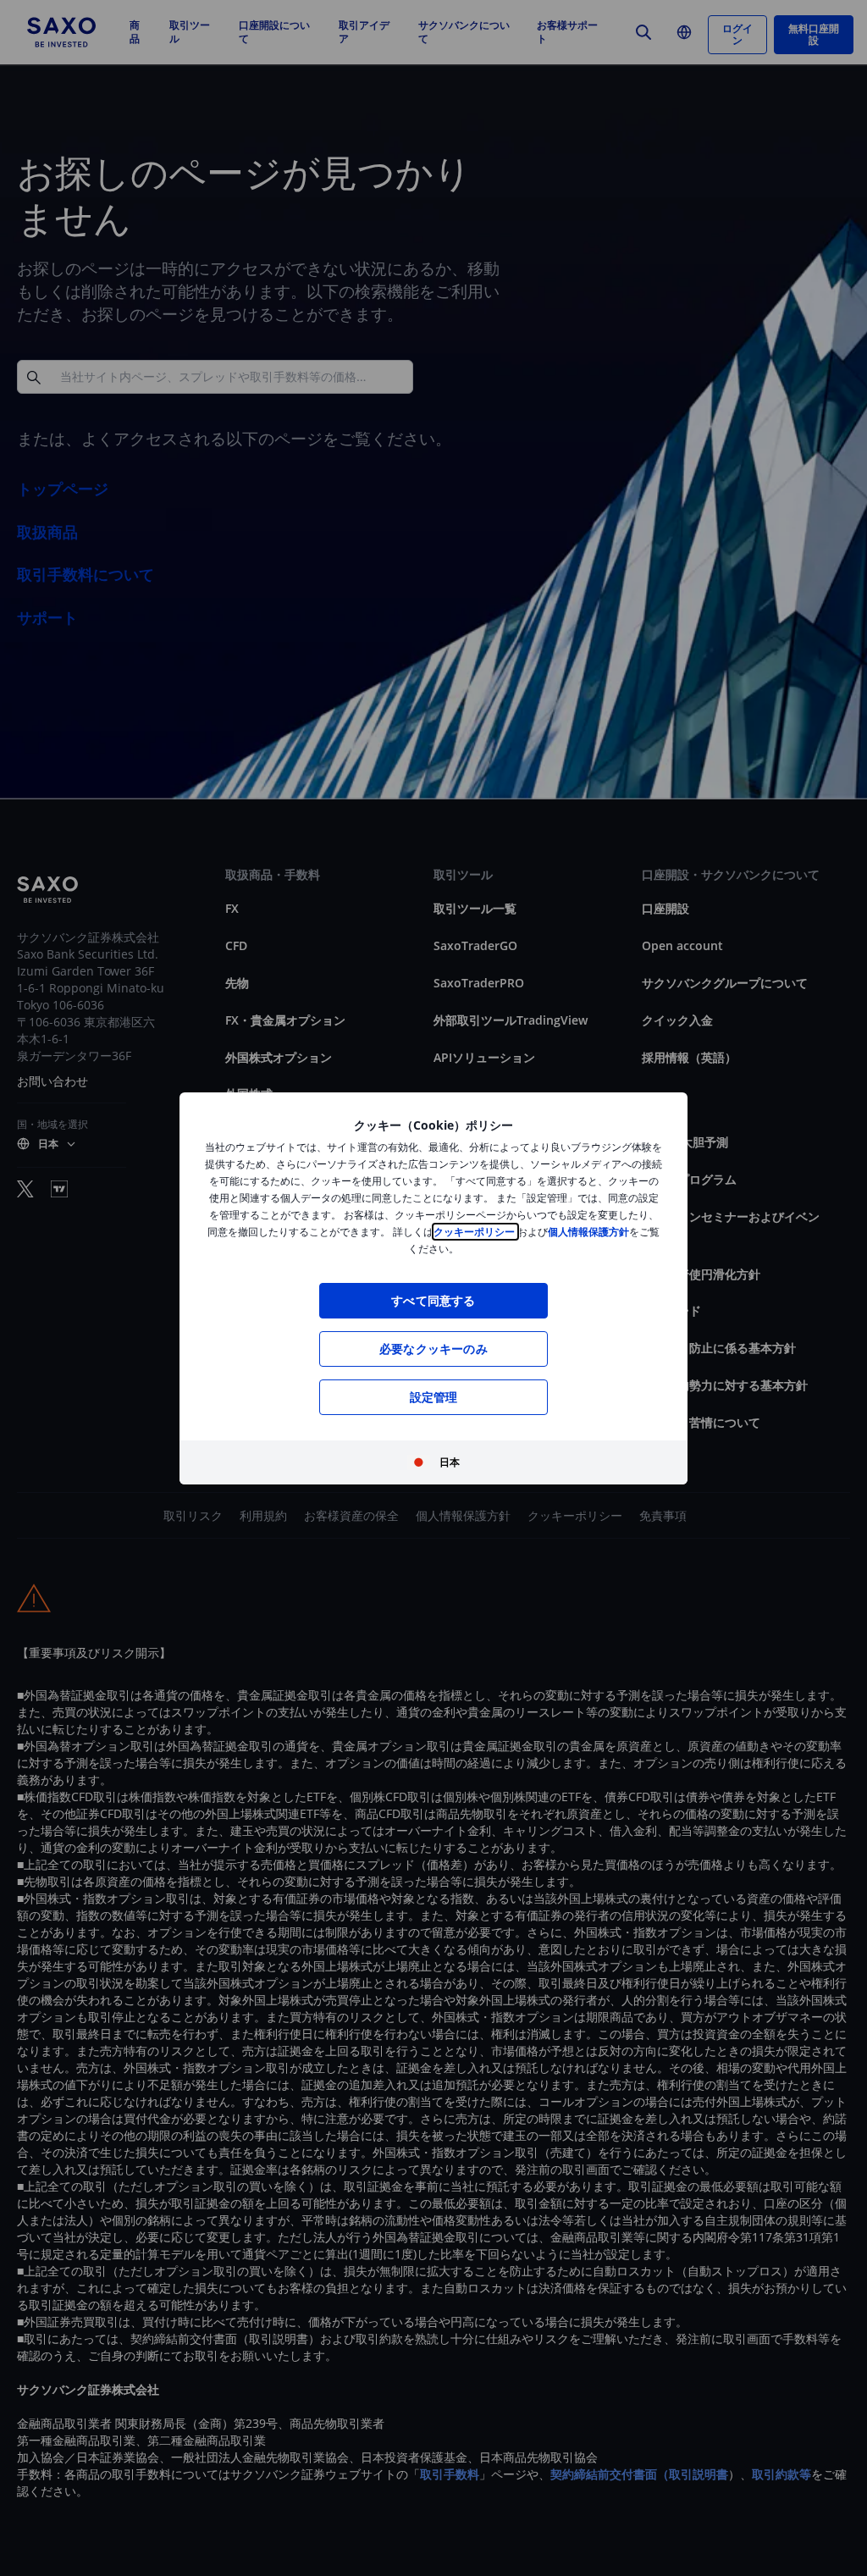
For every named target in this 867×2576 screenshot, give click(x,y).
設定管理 (434, 1397)
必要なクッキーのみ (433, 1349)
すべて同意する (433, 1300)
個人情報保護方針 (588, 1232)
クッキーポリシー (475, 1232)
